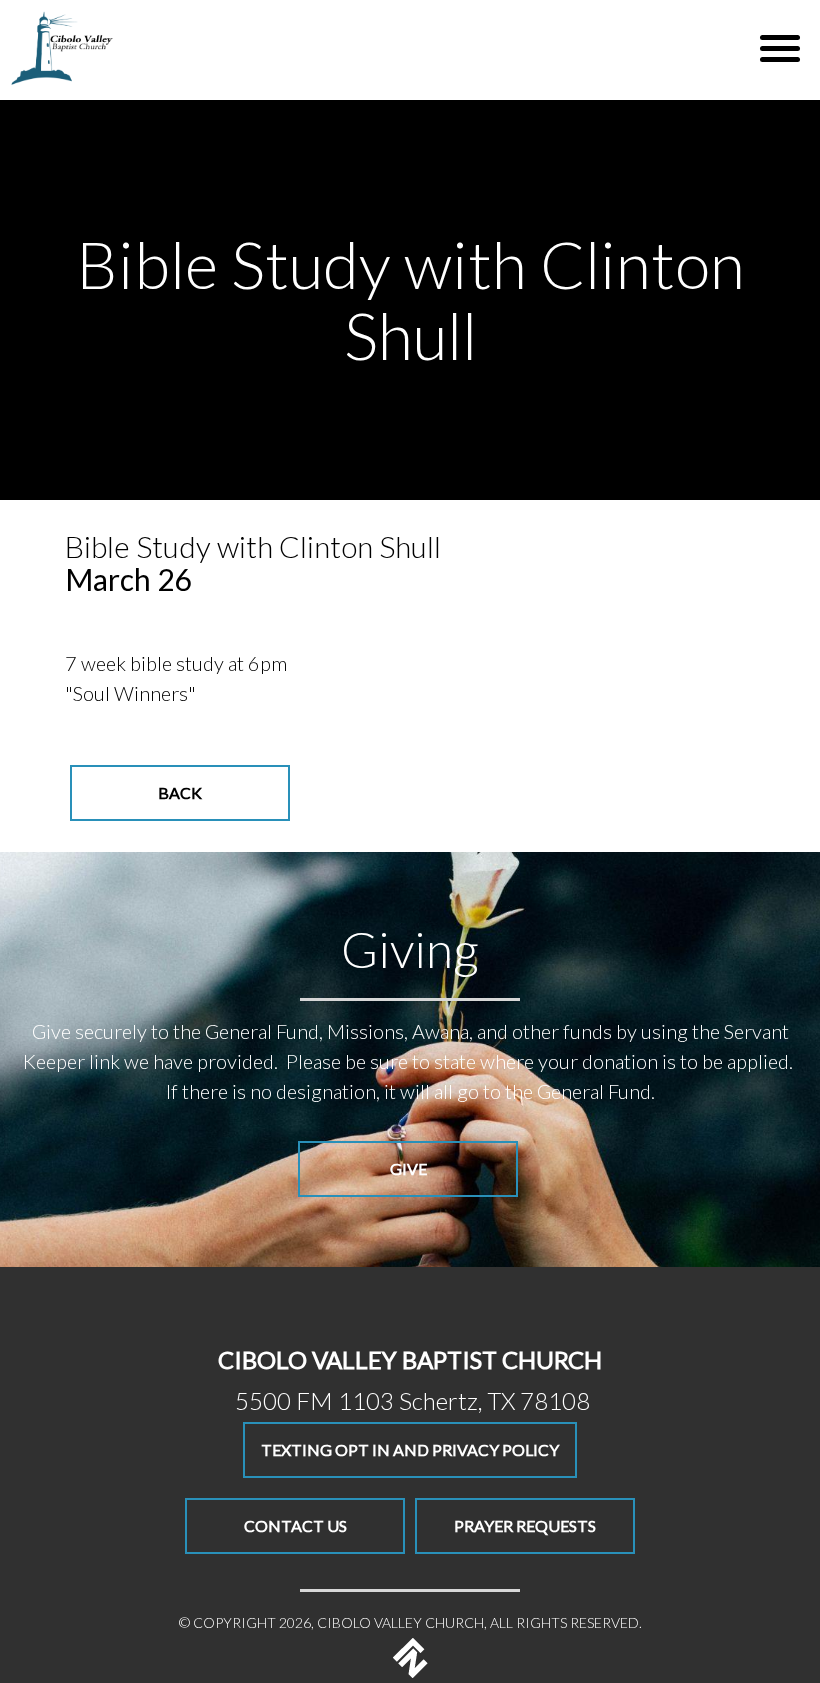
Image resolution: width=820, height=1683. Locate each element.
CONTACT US (295, 1525)
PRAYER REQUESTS (525, 1525)
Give (408, 1168)
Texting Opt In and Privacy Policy (410, 1449)
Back (180, 792)
